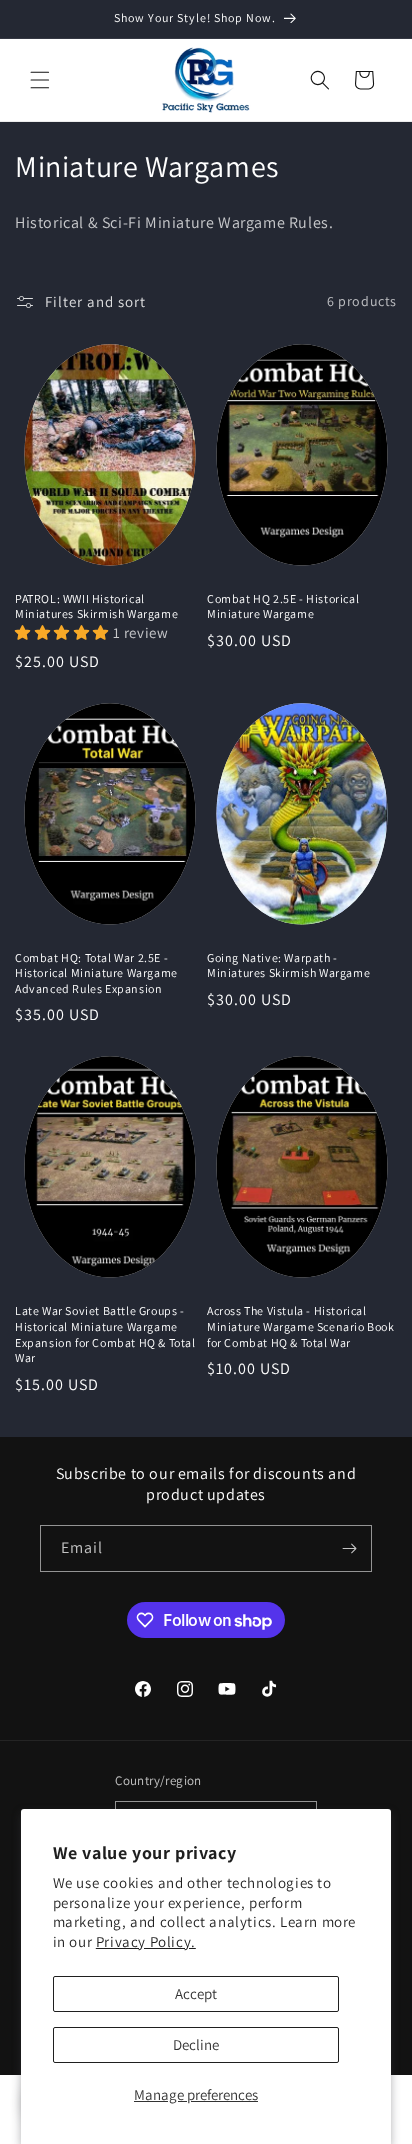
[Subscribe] (349, 1548)
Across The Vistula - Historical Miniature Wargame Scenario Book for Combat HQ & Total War (301, 1326)
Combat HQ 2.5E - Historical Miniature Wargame (283, 606)
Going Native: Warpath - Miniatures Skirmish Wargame (288, 965)
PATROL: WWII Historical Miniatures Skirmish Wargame (96, 606)
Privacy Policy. (146, 1941)
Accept (196, 1993)
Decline (196, 2044)
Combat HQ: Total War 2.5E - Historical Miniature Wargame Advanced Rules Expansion (96, 973)
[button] (40, 80)
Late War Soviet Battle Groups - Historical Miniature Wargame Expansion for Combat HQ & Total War (105, 1334)
